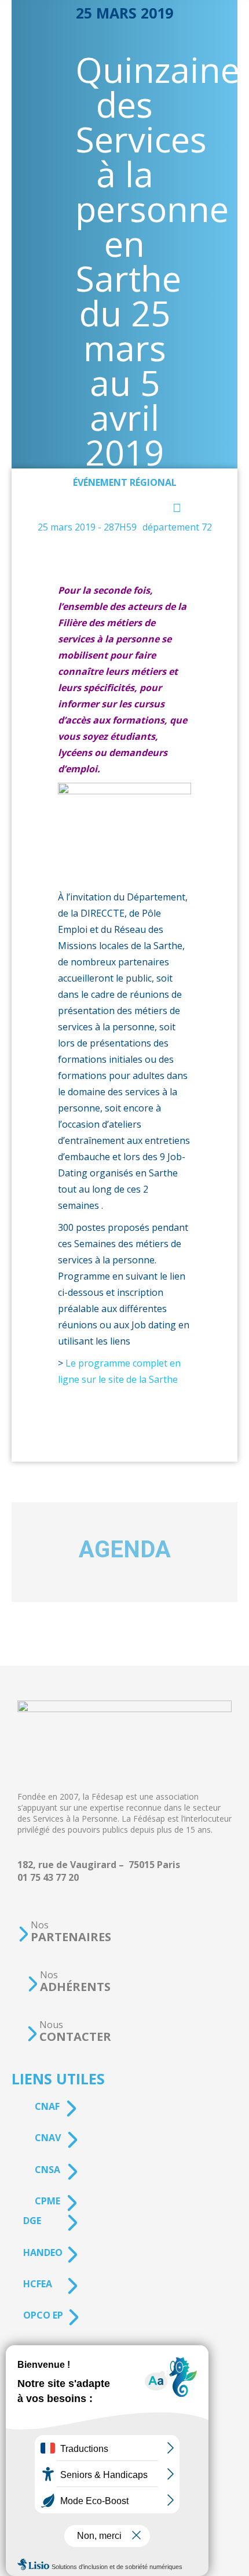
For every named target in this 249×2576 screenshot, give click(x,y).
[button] (64, 1932)
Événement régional (125, 482)
